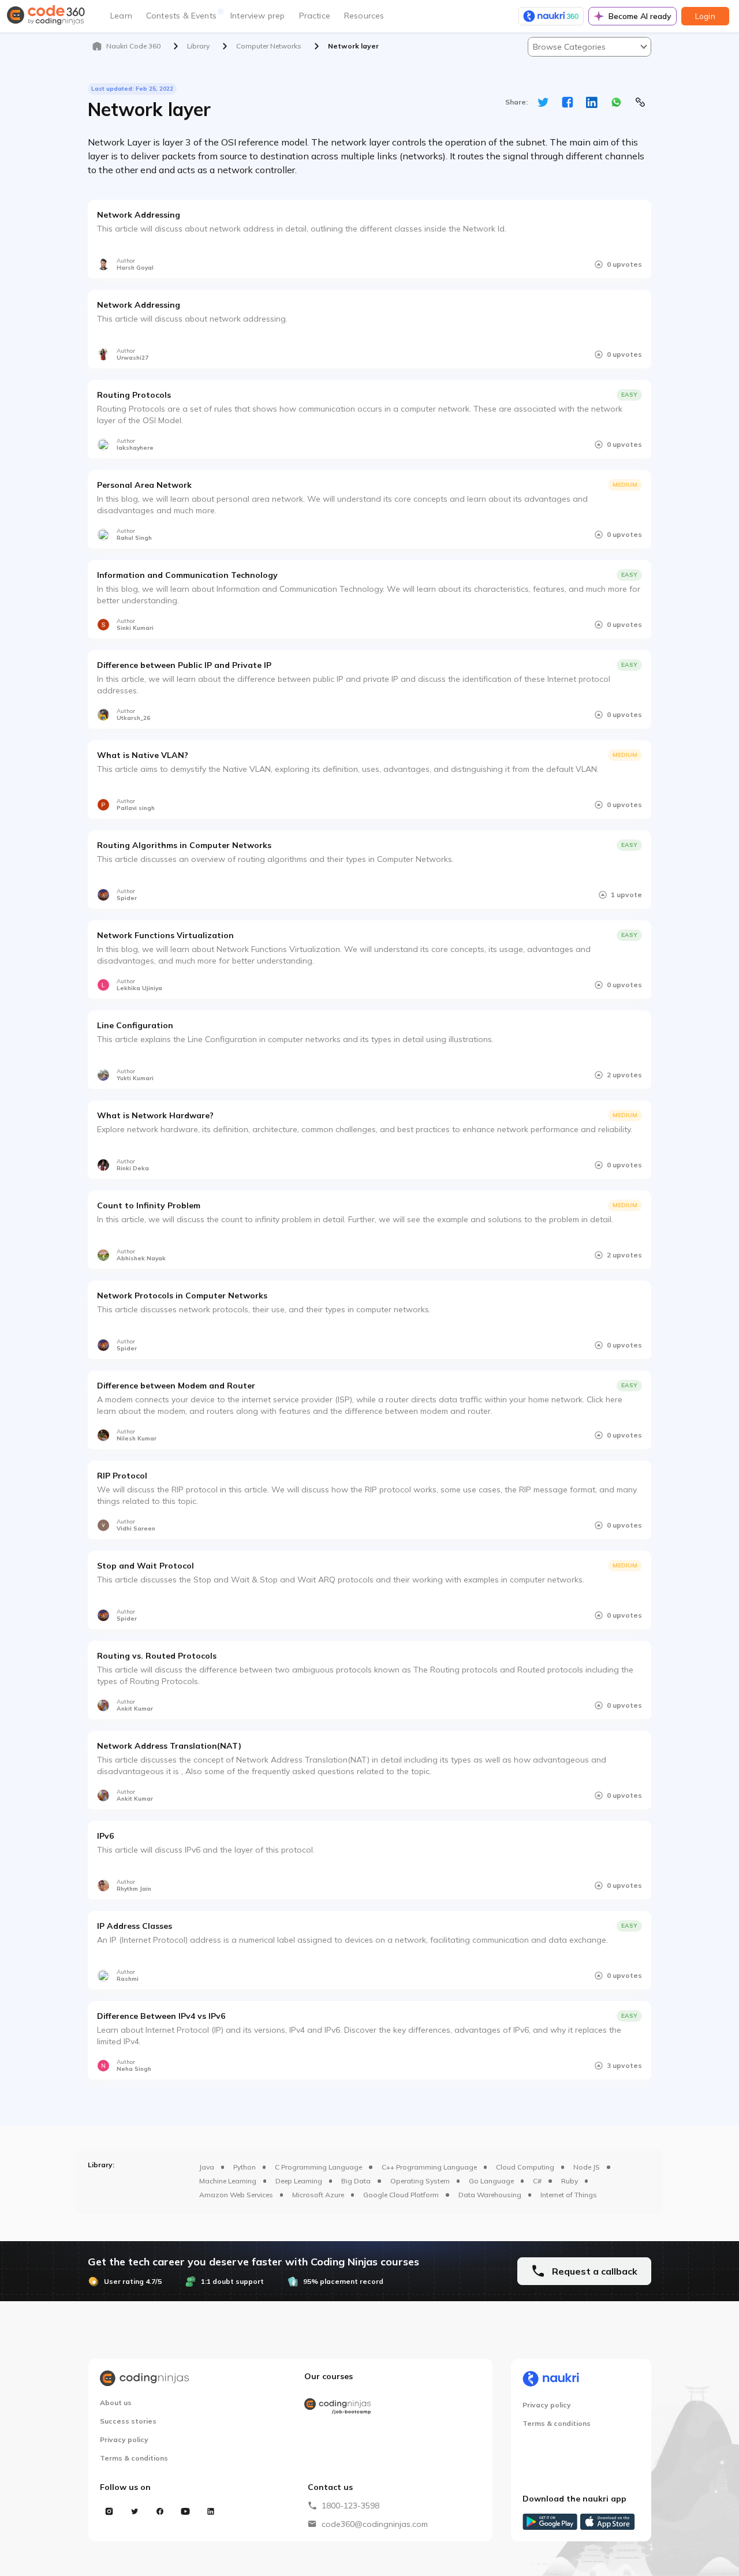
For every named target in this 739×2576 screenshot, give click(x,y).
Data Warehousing (490, 2195)
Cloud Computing (525, 2167)
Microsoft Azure (318, 2195)
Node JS (587, 2167)
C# (537, 2181)
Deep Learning (299, 2181)
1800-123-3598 (350, 2506)
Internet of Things (569, 2195)
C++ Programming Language (429, 2167)
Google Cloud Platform (401, 2195)
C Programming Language (318, 2167)
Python (245, 2167)
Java (207, 2167)
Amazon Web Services (236, 2195)
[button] (589, 47)
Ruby (570, 2181)
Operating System (420, 2181)
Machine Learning (228, 2181)
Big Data (356, 2181)
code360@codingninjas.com (375, 2524)
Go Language (491, 2181)
